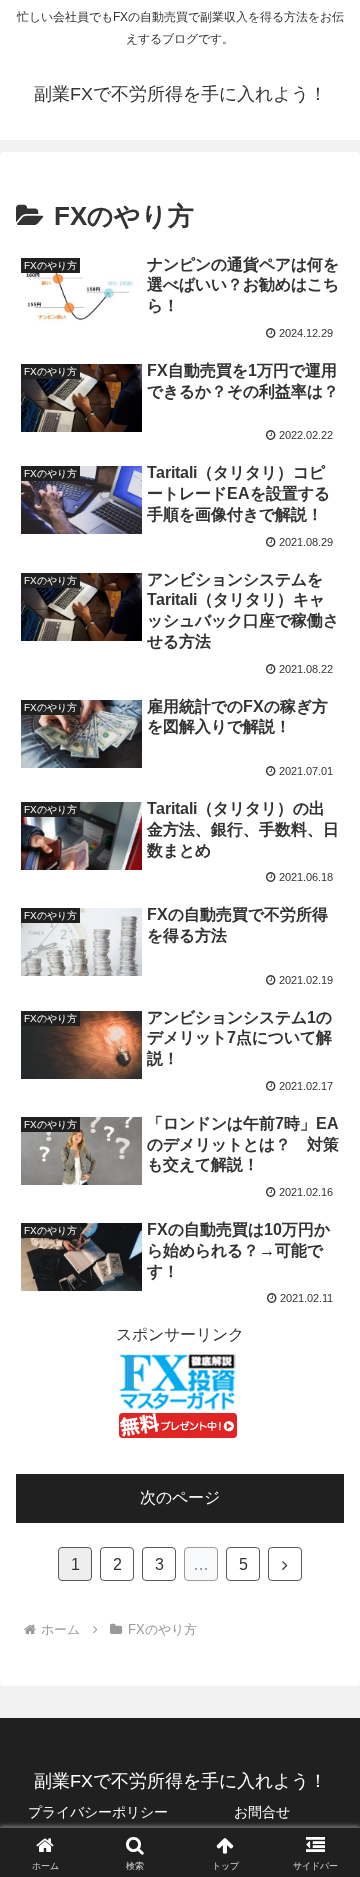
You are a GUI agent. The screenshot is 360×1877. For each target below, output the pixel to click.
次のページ (180, 1497)
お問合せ (262, 1812)
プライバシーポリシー (98, 1812)
